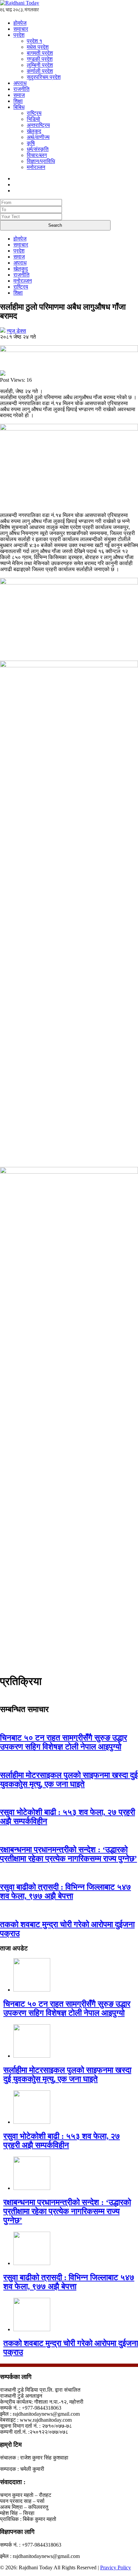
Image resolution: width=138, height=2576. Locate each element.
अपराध (20, 83)
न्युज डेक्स (16, 331)
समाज (19, 95)
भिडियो (33, 119)
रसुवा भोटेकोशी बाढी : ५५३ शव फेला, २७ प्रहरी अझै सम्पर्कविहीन (62, 2141)
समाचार (21, 29)
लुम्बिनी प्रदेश (40, 65)
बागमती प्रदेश (40, 53)
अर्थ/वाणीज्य (38, 137)
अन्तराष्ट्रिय (38, 125)
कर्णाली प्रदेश (40, 71)
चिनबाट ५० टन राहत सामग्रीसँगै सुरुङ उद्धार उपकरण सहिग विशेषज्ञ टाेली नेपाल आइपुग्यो (63, 1742)
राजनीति (21, 89)
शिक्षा (18, 101)
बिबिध (19, 107)
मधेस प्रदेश (38, 47)
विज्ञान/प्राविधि (41, 161)
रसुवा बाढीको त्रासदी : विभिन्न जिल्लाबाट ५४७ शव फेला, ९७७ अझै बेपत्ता (65, 1892)
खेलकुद (34, 131)
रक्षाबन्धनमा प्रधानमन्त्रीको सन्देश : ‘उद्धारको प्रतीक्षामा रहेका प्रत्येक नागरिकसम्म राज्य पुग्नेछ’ (68, 1854)
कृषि (31, 143)
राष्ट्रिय (34, 113)
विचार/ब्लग (37, 155)
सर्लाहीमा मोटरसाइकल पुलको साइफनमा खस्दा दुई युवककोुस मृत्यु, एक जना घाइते (69, 1780)
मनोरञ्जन (36, 167)
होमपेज (20, 23)
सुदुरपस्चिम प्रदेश (44, 77)
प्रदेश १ (34, 41)
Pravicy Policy (116, 2567)
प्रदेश (19, 35)
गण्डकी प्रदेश (40, 59)
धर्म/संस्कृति (38, 149)
